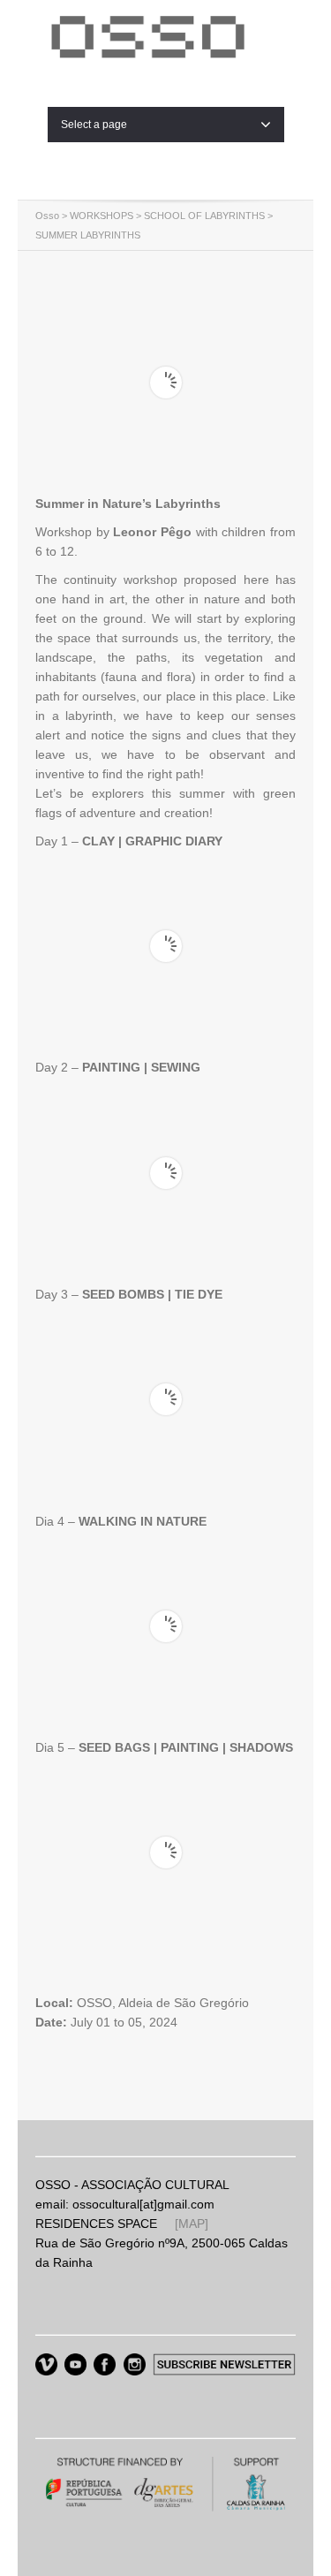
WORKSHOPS (102, 216)
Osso (47, 216)
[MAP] (192, 2224)
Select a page (94, 125)
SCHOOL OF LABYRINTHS (204, 216)
